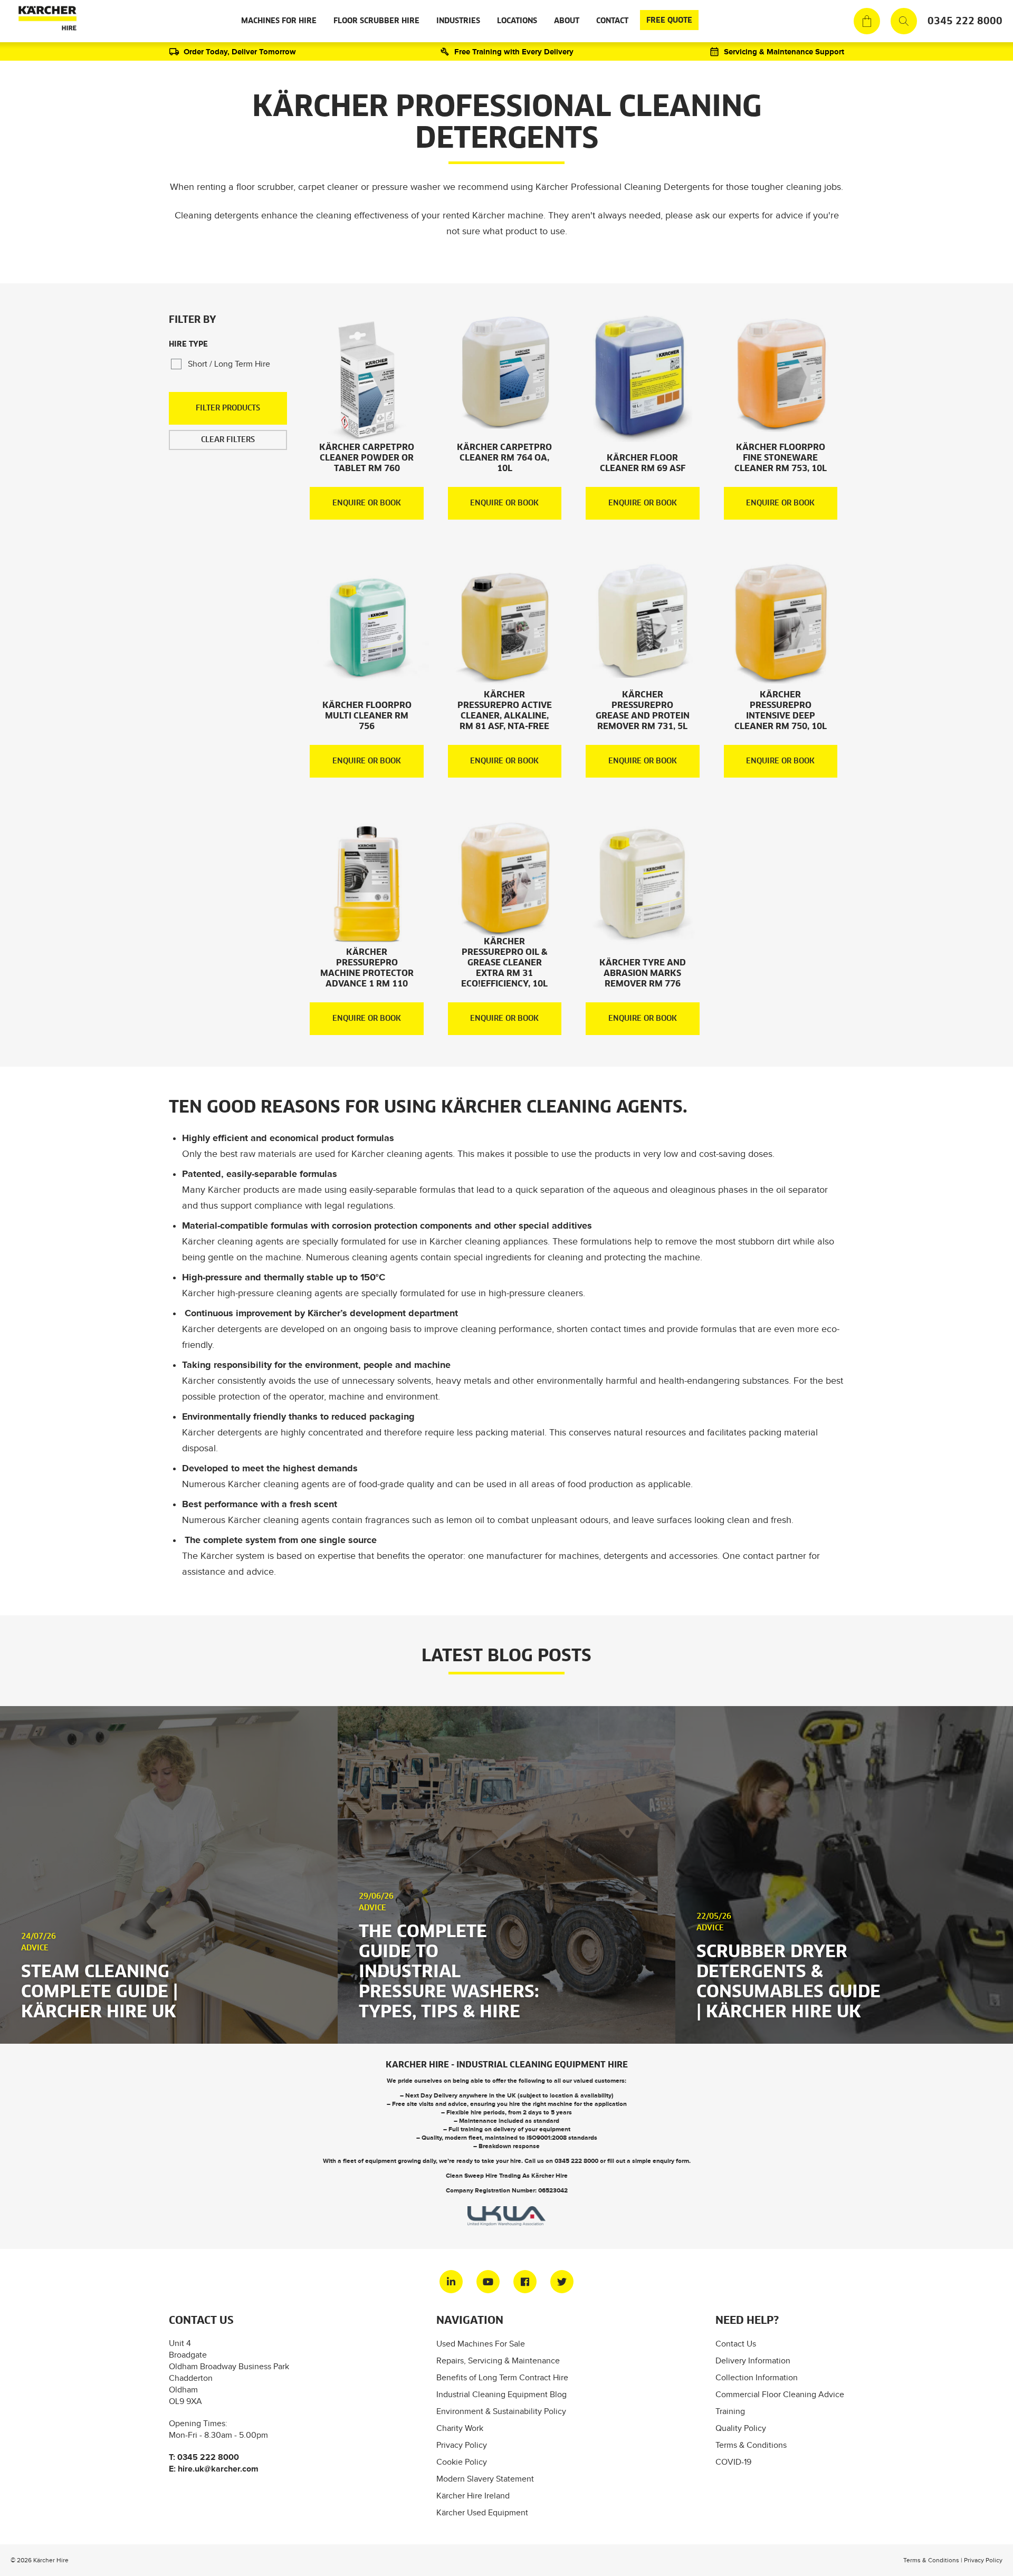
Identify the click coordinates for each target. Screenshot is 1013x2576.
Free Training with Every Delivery (514, 51)
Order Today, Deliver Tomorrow (240, 51)
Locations (517, 21)
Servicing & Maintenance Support (784, 51)
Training (730, 2411)
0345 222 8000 (965, 21)
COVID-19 (733, 2462)
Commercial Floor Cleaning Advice (780, 2394)
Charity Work (460, 2428)
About (567, 21)
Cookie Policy (462, 2462)
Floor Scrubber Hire (376, 21)
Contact (612, 21)
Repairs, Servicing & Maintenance (498, 2360)
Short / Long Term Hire (229, 364)
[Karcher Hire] (45, 21)
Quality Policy (741, 2428)
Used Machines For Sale (481, 2344)
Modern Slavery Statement (485, 2479)
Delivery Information (753, 2360)
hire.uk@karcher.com (218, 2469)
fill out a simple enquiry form (648, 2161)
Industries (458, 21)
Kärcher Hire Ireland (473, 2496)
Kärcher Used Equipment (482, 2512)
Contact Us (736, 2344)
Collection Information (757, 2377)
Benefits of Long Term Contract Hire (502, 2377)
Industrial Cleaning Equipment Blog (501, 2394)
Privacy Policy (462, 2445)
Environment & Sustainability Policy (501, 2411)
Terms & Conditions (751, 2445)
